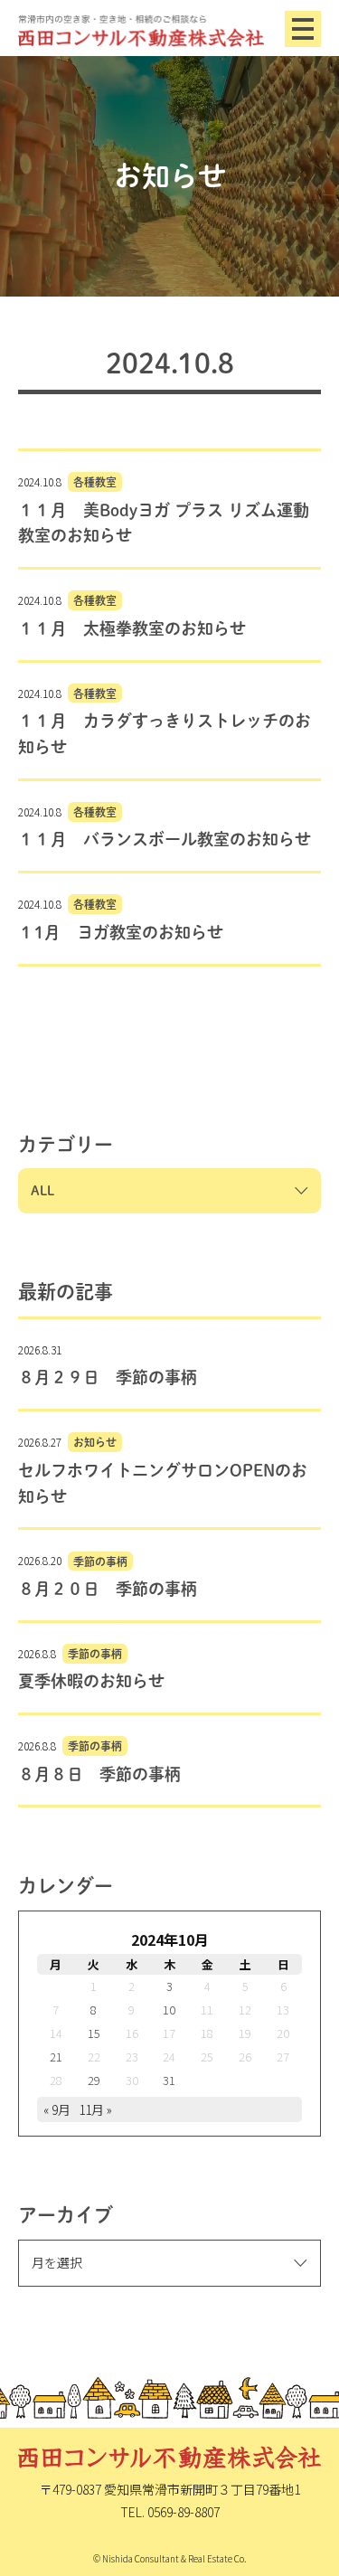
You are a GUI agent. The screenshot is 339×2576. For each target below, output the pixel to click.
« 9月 (57, 2109)
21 (56, 2057)
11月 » (95, 2109)
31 (169, 2080)
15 (94, 2033)
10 (169, 2010)
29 (94, 2080)
